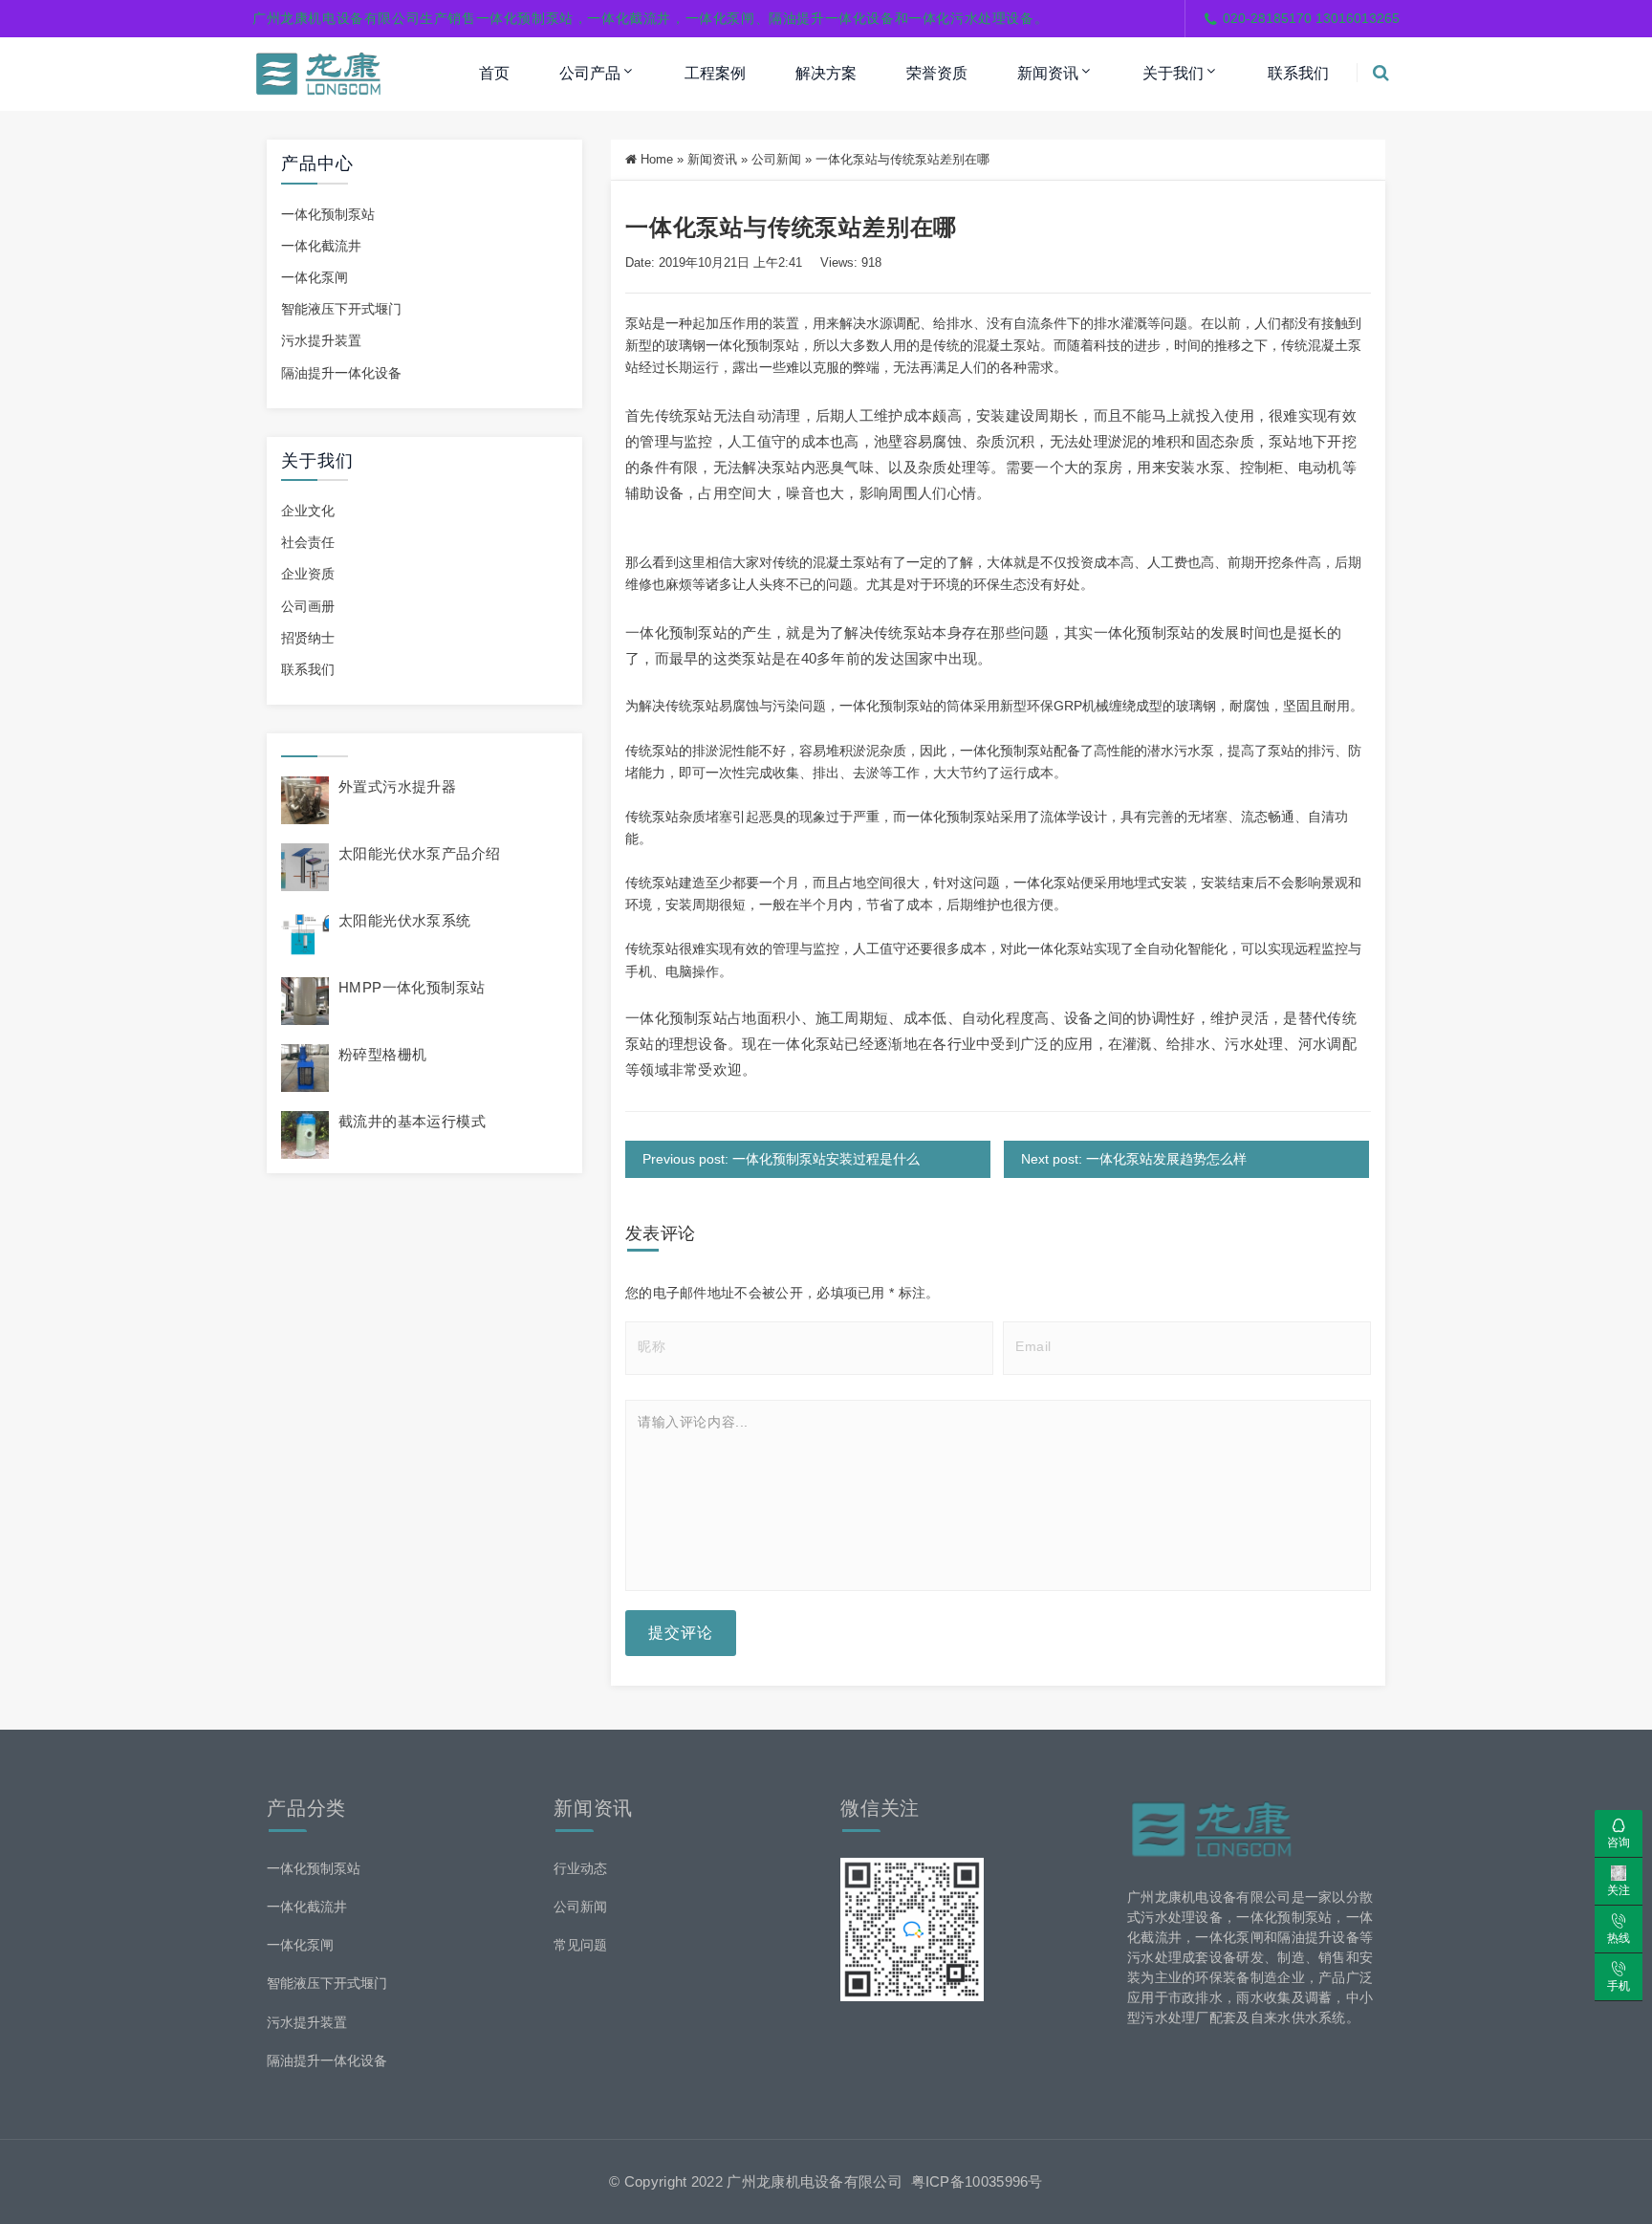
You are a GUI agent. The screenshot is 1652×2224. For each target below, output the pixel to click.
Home (657, 159)
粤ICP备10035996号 (977, 2181)
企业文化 (308, 511)
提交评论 (681, 1633)
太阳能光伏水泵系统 (405, 920)
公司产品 (590, 73)
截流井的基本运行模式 (412, 1121)
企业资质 (308, 574)
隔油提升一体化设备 (341, 373)
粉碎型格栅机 (382, 1054)
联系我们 (1298, 73)
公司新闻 (776, 159)
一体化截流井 (321, 246)
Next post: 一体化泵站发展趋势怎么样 (1134, 1159)
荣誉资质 (937, 73)
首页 (494, 73)
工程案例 (715, 73)
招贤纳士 (308, 638)
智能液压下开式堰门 (341, 309)
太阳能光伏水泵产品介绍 (419, 853)
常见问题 (580, 1945)
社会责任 (308, 542)
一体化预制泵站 (328, 214)
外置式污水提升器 (397, 786)
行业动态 (580, 1868)
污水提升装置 (321, 340)
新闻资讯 (1048, 73)
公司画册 (308, 606)
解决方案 (826, 73)
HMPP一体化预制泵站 (412, 987)
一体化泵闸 (315, 277)
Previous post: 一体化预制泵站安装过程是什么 (781, 1159)
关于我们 (1173, 73)
